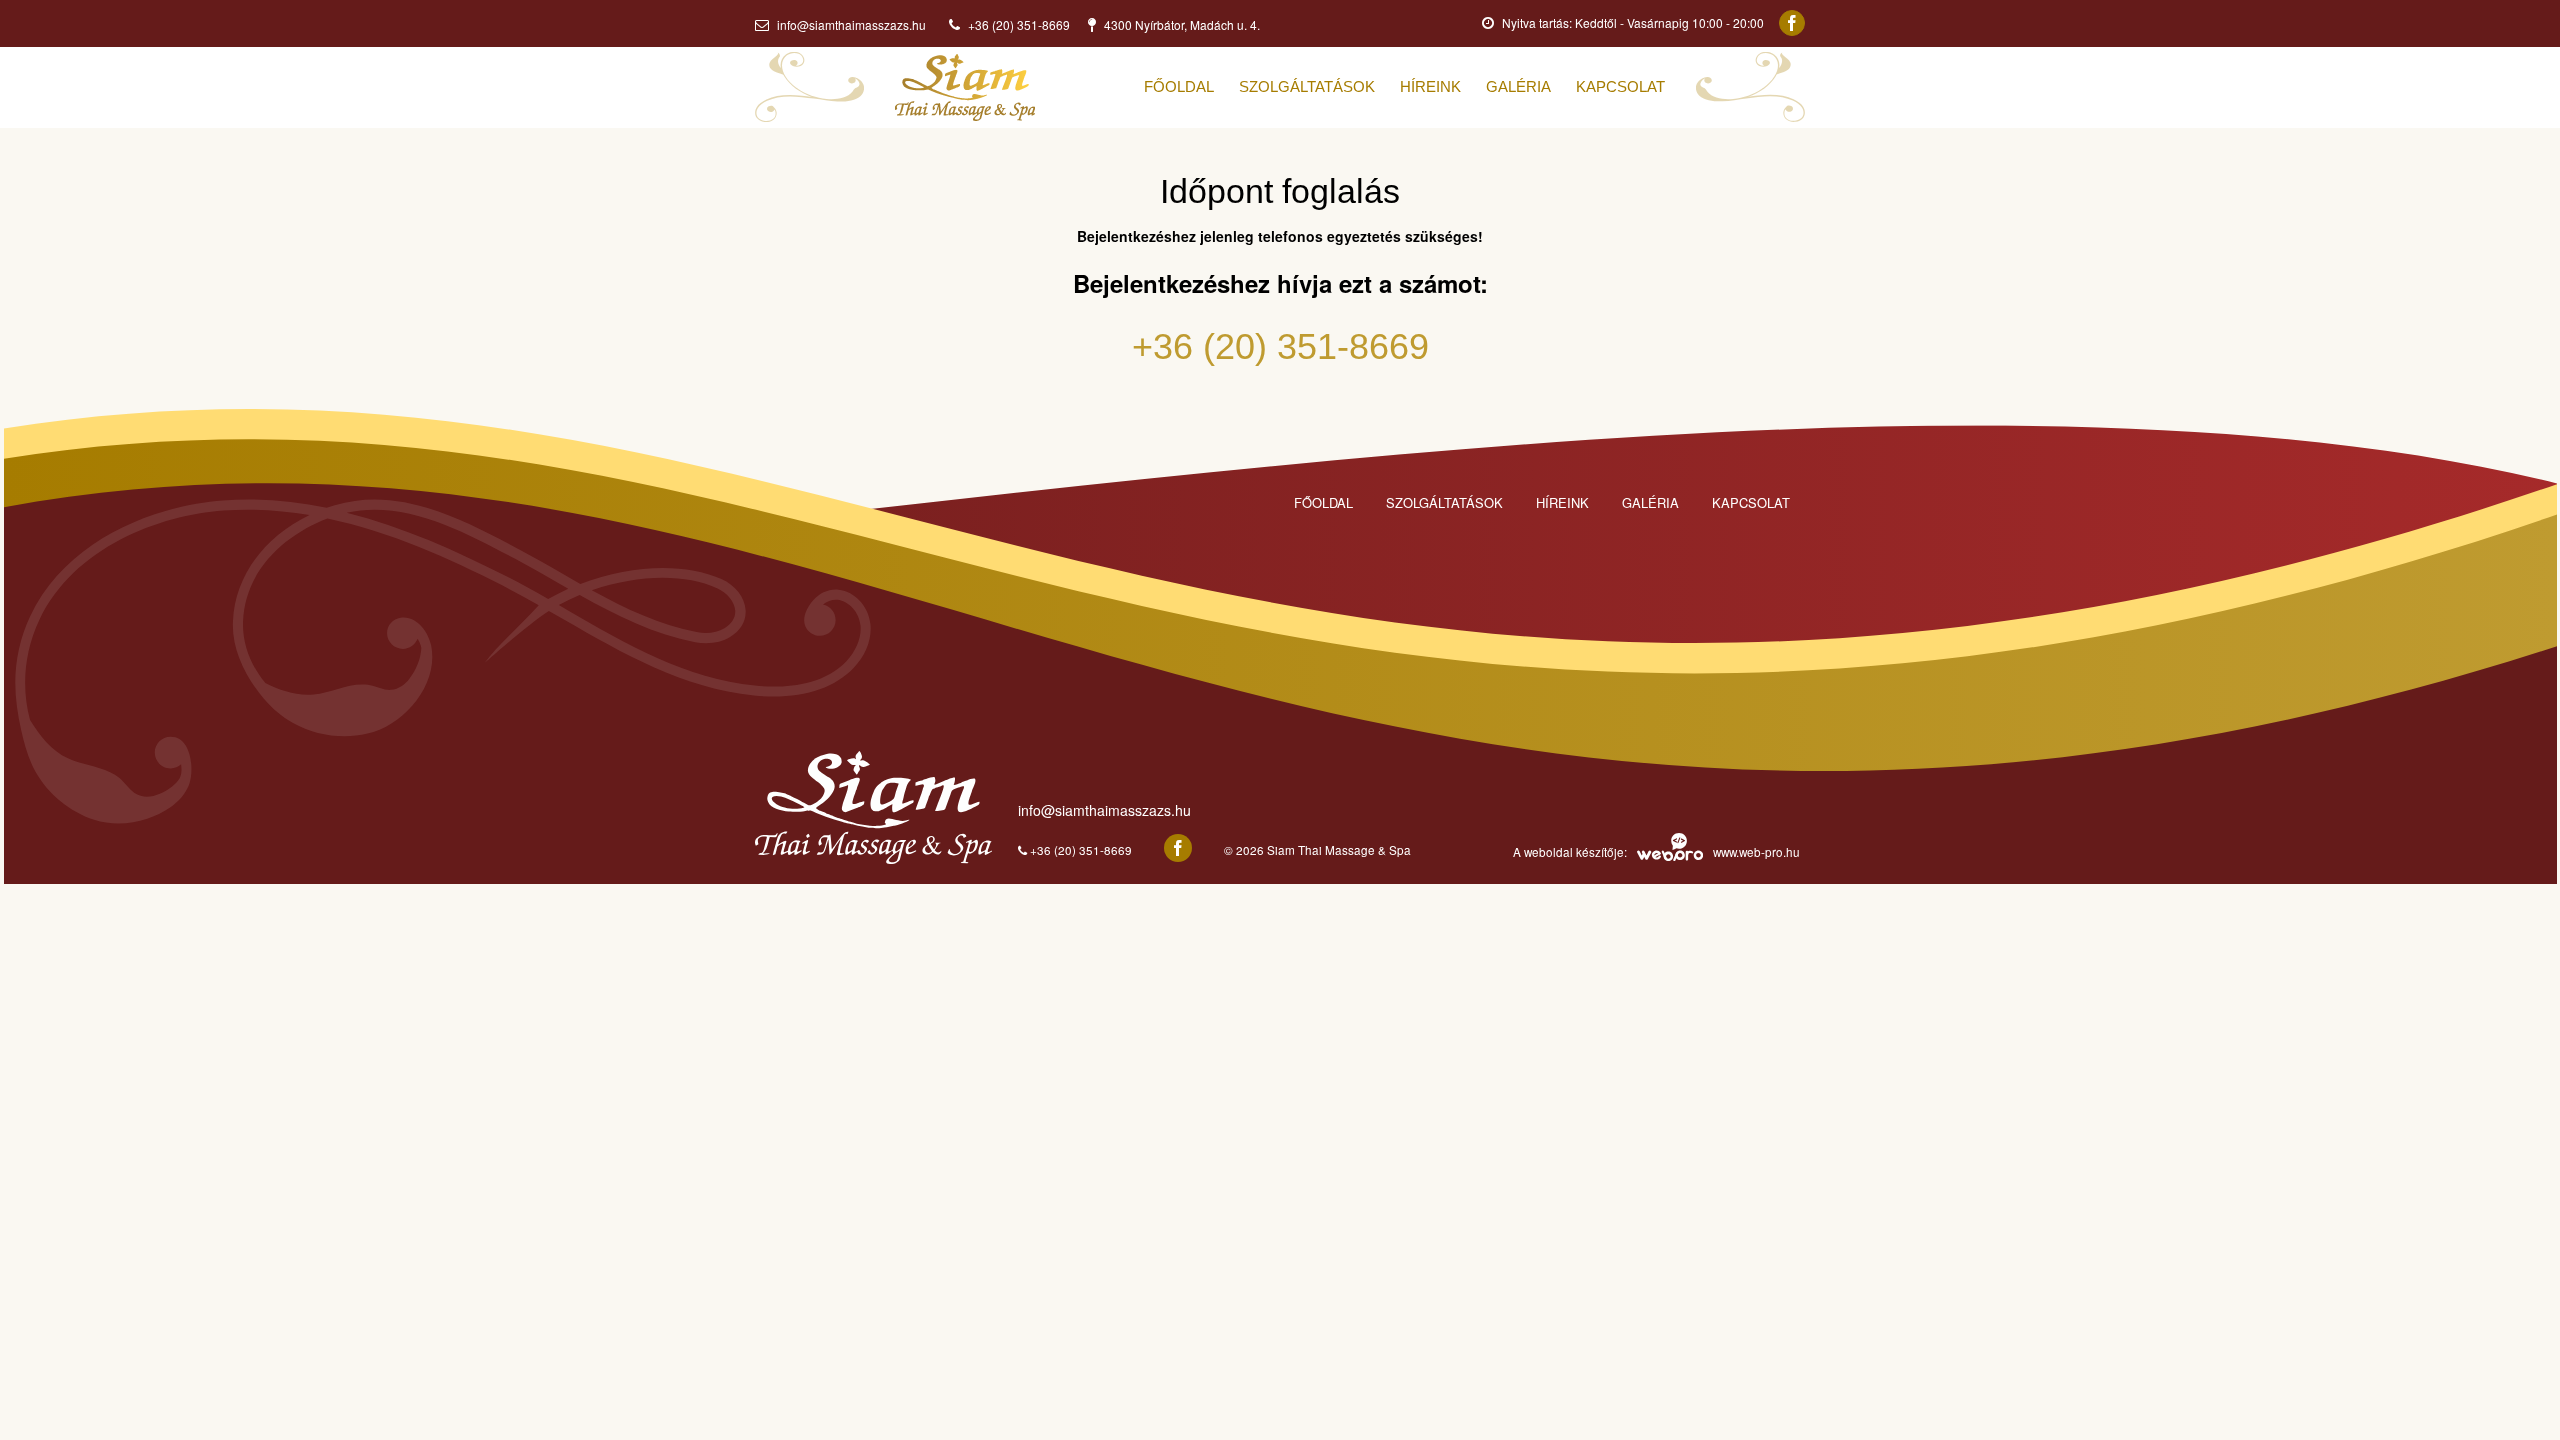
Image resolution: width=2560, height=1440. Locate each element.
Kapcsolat (1751, 502)
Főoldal (1323, 502)
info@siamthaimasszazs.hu (850, 24)
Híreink (1562, 502)
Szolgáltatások (1444, 502)
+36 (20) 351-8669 (1280, 346)
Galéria (1650, 502)
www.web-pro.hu (1756, 851)
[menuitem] (1191, 87)
